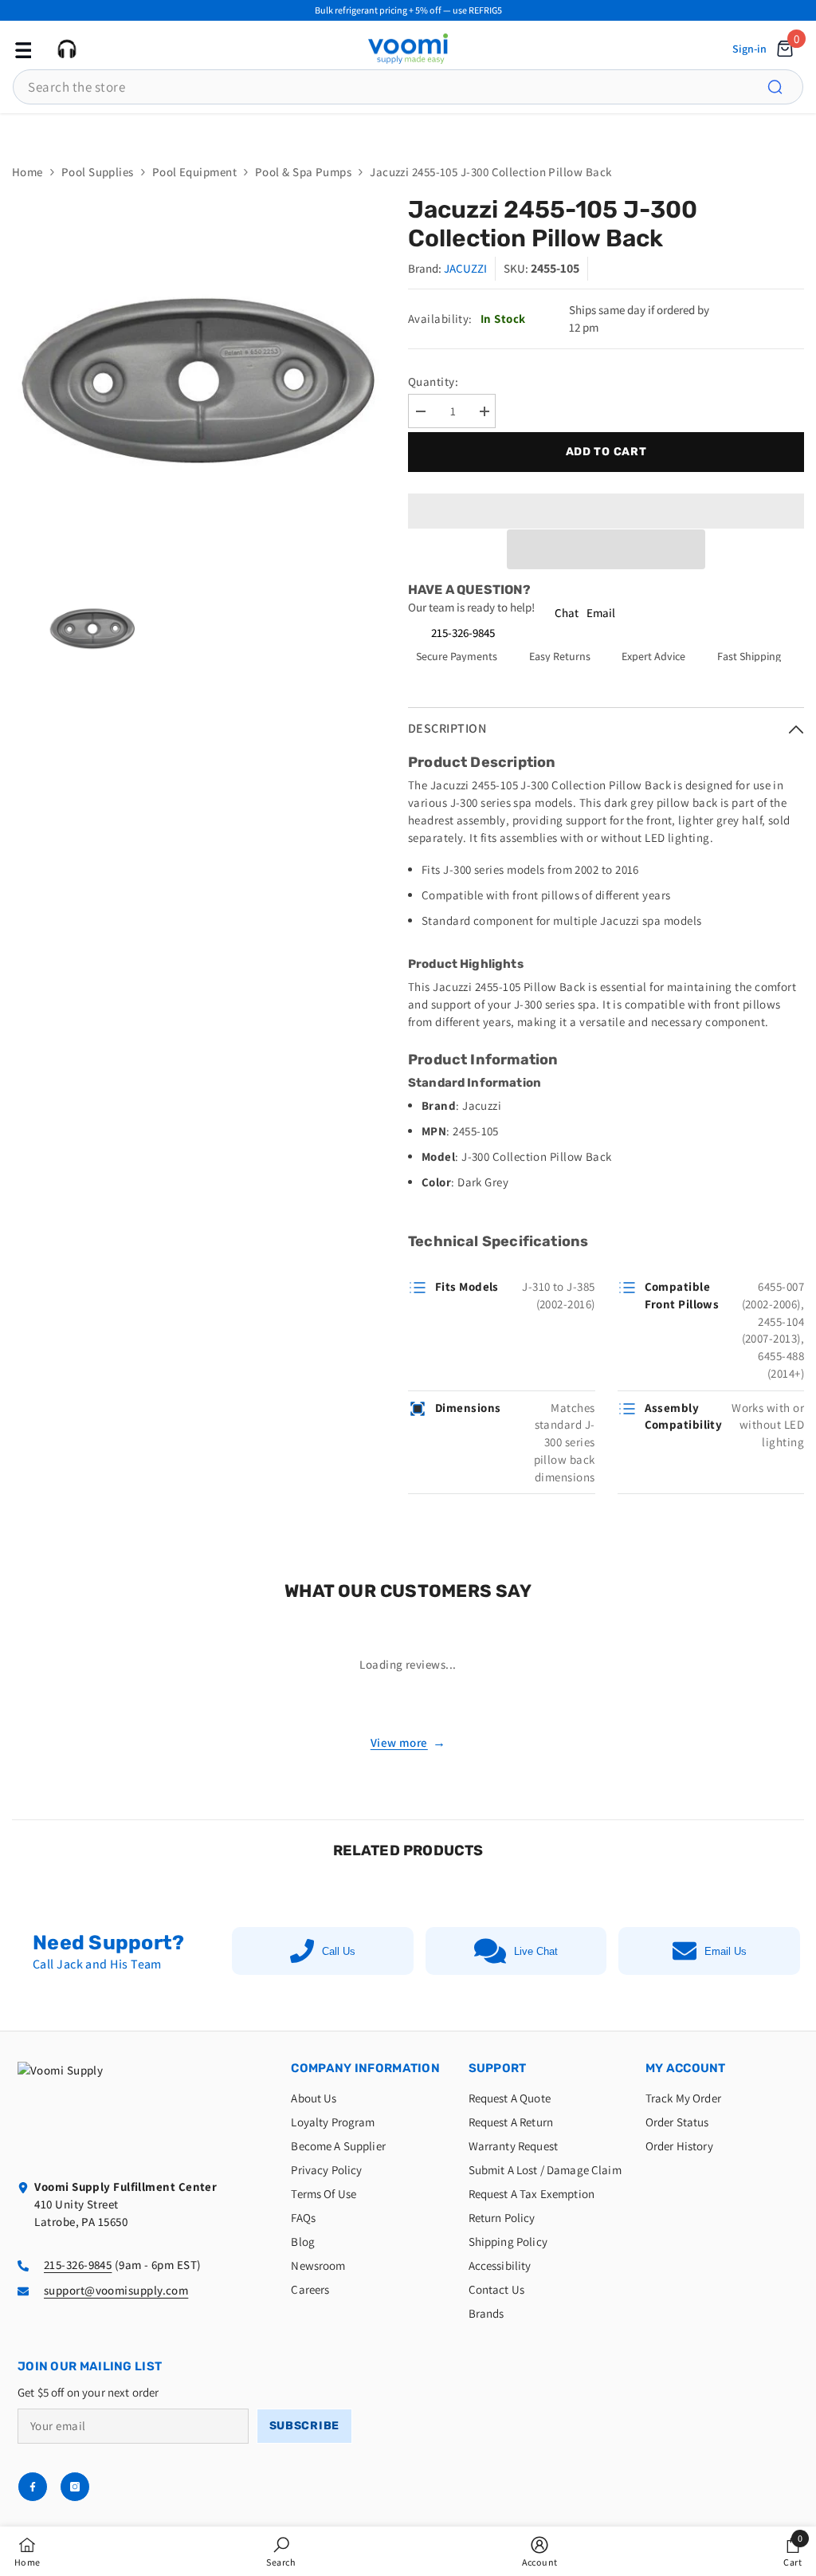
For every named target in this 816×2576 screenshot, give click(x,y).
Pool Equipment (194, 172)
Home (27, 172)
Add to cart (606, 452)
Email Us (726, 1951)
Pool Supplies (98, 172)
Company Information (365, 2068)
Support (498, 2068)
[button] (606, 549)
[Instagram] (75, 2487)
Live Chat (536, 1951)
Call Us (339, 1951)
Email (601, 613)
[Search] (784, 87)
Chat (567, 613)
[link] (281, 2551)
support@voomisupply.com (116, 2290)
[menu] (22, 49)
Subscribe (304, 2426)
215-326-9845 (463, 633)
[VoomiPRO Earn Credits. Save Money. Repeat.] (408, 130)
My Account (686, 2068)
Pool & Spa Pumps (303, 172)
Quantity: (433, 381)
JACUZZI (465, 268)
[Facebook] (33, 2487)
